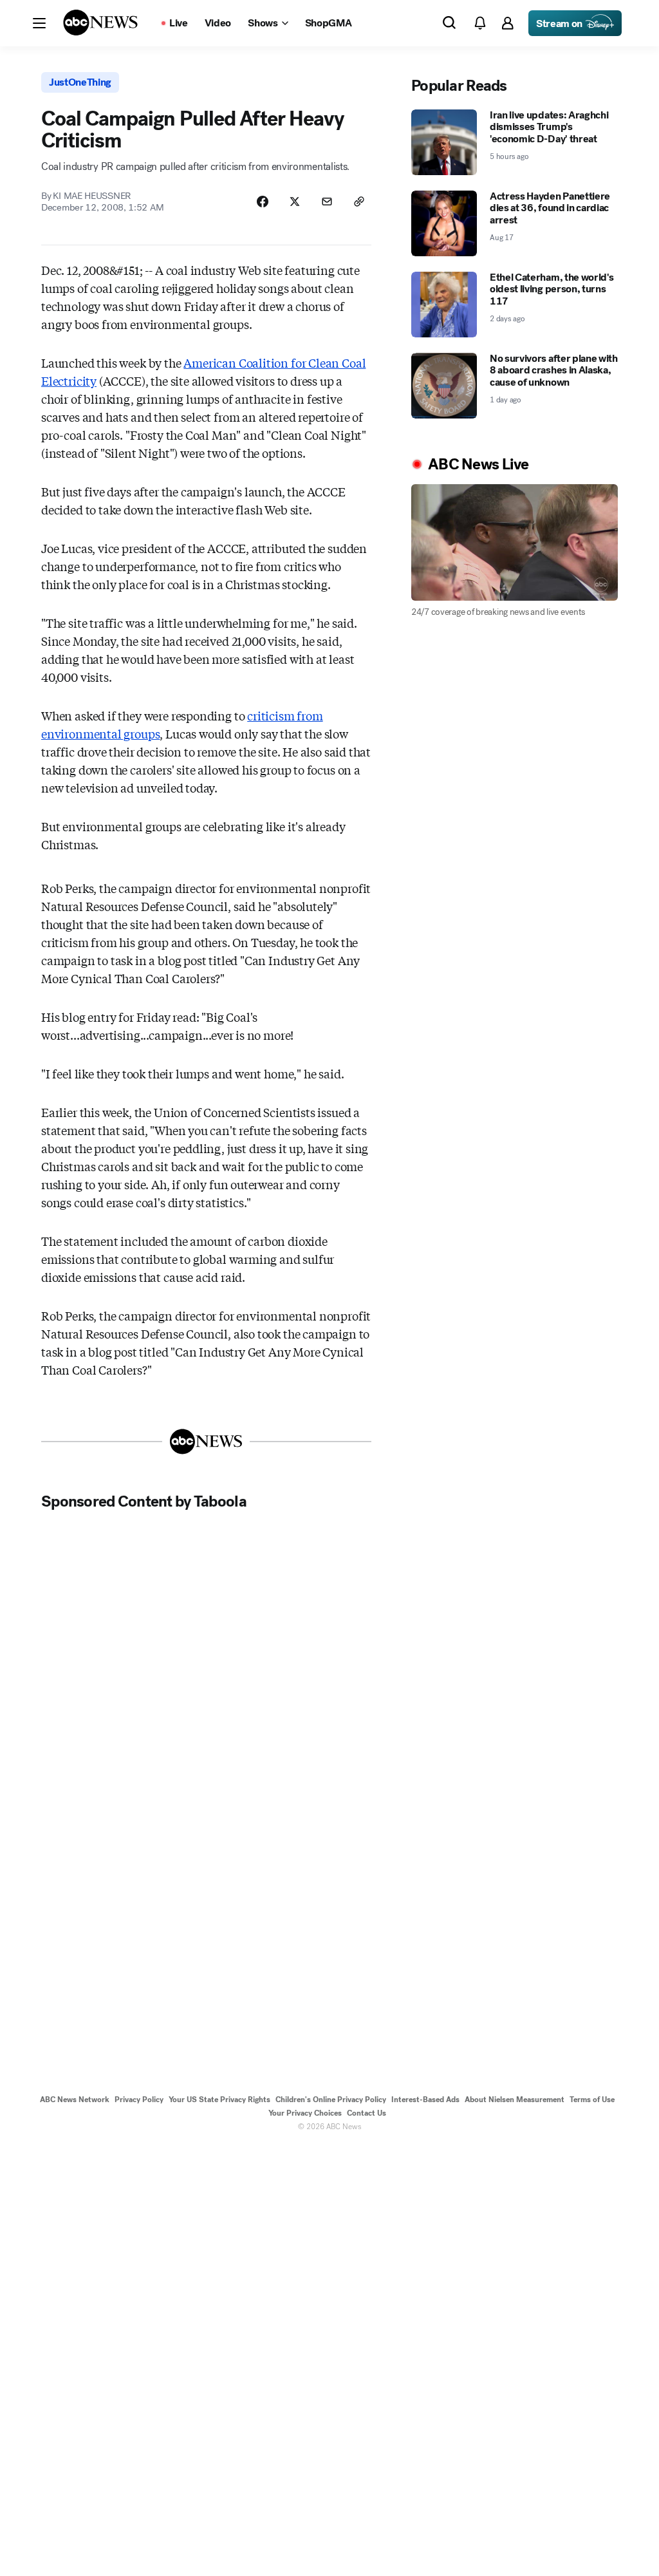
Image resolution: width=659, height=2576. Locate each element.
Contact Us (367, 2113)
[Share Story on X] (295, 202)
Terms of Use (592, 2100)
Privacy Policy (139, 2100)
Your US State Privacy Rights (219, 2100)
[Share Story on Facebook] (263, 202)
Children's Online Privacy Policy (331, 2100)
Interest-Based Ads (425, 2100)
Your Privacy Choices (305, 2113)
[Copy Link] (359, 202)
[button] (39, 23)
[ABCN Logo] (100, 23)
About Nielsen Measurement (515, 2100)
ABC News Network (75, 2100)
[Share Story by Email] (327, 202)
